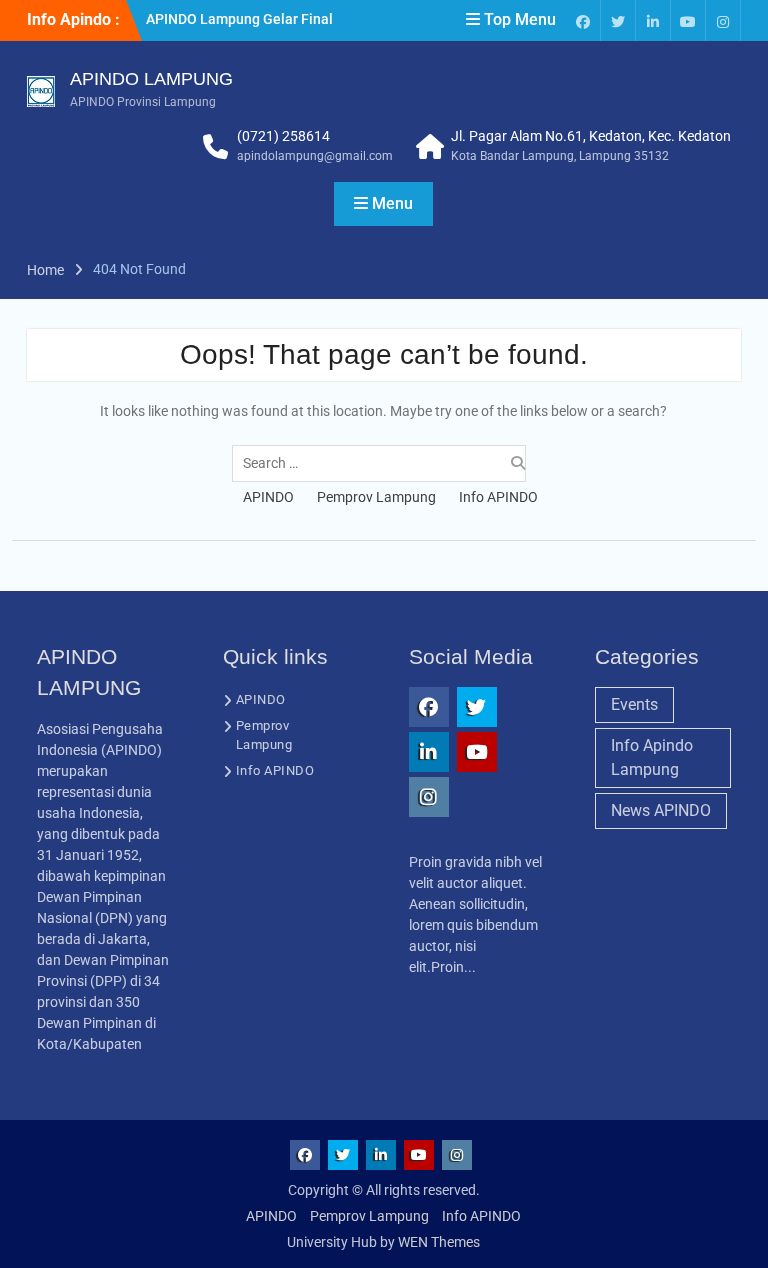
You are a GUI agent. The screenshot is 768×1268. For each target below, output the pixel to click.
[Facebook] (583, 20)
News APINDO (661, 810)
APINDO (268, 497)
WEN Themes (439, 1242)
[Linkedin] (653, 20)
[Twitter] (618, 20)
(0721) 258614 (283, 136)
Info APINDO (498, 497)
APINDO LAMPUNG (151, 79)
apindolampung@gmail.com (315, 156)
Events (634, 704)
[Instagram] (723, 20)
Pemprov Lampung (376, 497)
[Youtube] (688, 20)
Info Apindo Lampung (652, 757)
